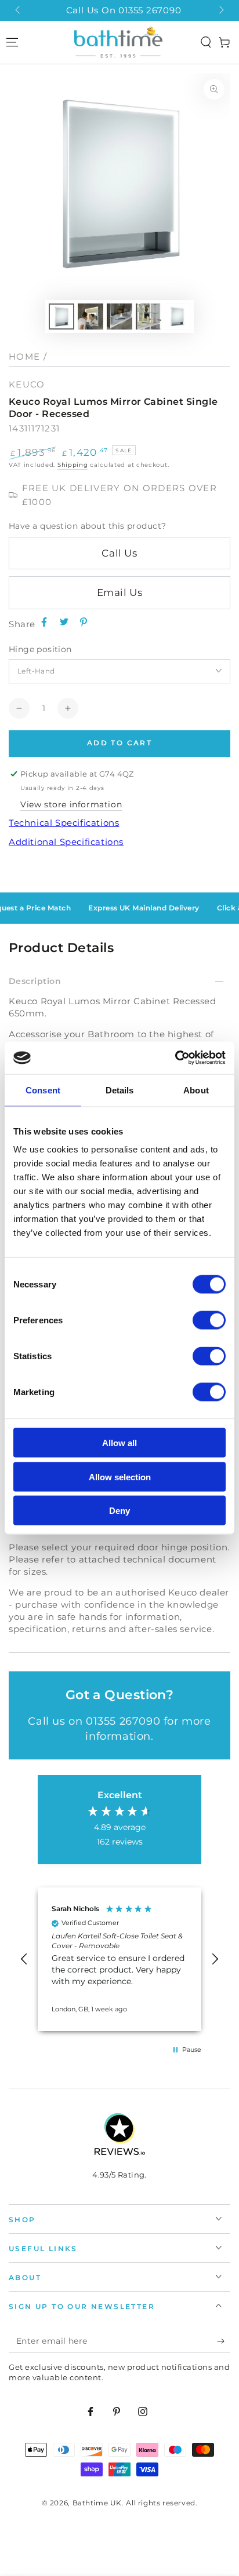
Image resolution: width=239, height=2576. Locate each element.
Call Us (119, 553)
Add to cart (119, 743)
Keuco (27, 384)
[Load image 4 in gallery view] (149, 316)
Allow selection (120, 1477)
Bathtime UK (97, 2503)
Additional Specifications (66, 842)
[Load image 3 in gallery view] (119, 316)
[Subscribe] (224, 2341)
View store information (71, 804)
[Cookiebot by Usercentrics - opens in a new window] (175, 1058)
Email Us (120, 592)
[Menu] (12, 42)
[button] (206, 42)
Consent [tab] (43, 1090)
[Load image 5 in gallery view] (178, 316)
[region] (119, 1959)
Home (24, 356)
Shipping (73, 465)
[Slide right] (220, 10)
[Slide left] (19, 10)
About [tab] (196, 1090)
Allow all (119, 1443)
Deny (119, 1511)
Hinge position (40, 649)
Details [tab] (120, 1090)
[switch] (209, 1320)
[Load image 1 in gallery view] (61, 316)
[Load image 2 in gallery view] (90, 316)
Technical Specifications (64, 823)
